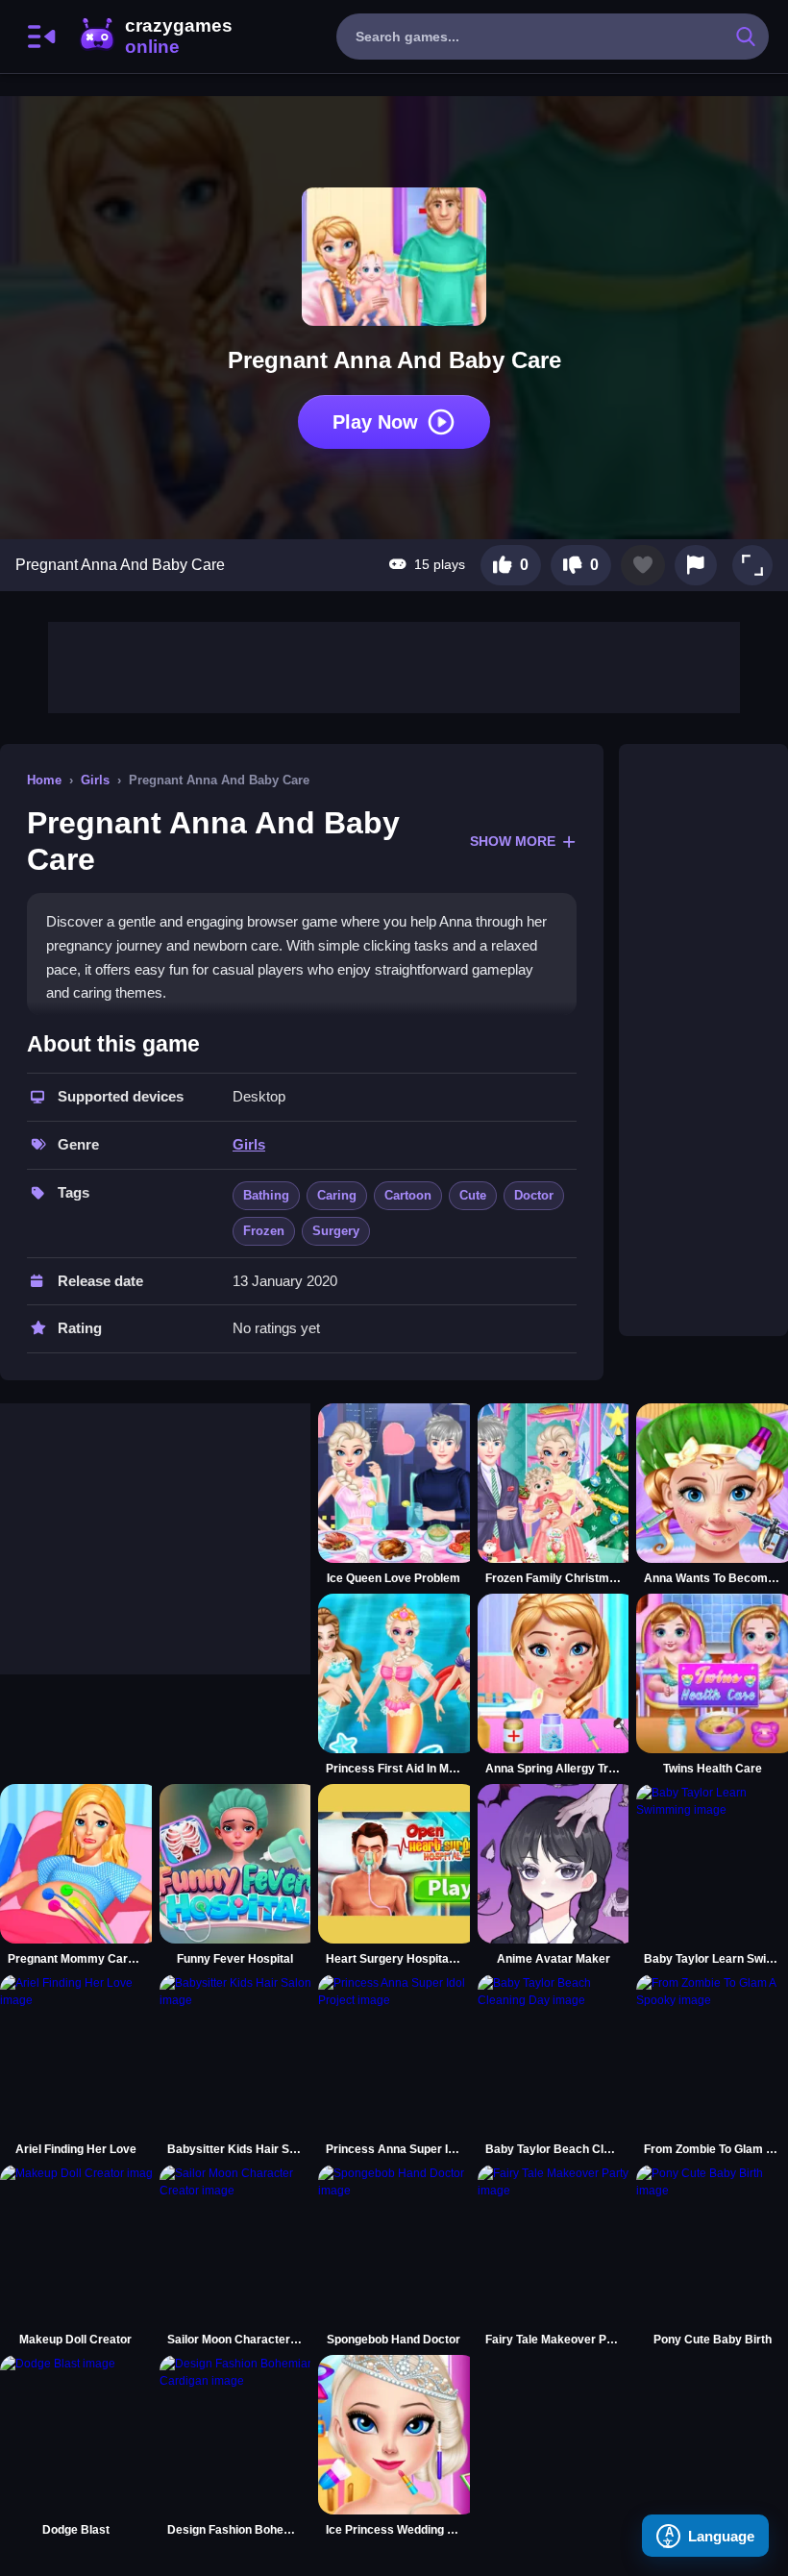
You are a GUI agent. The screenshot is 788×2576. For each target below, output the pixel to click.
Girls (95, 780)
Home (44, 780)
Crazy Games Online (155, 37)
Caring (337, 1195)
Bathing (266, 1195)
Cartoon (408, 1195)
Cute (473, 1195)
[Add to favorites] (643, 565)
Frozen (264, 1231)
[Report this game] (696, 565)
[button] (752, 565)
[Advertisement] (394, 665)
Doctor (534, 1195)
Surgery (336, 1231)
